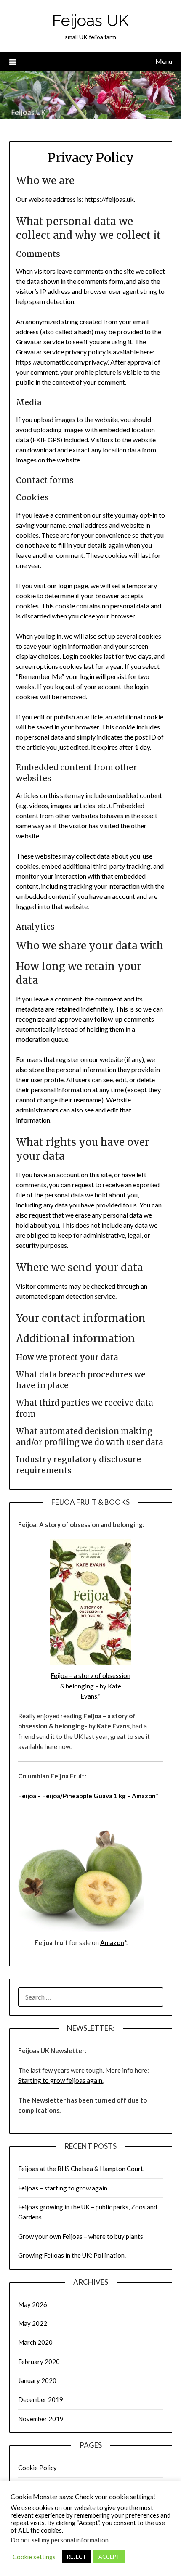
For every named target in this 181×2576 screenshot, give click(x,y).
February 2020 (39, 2362)
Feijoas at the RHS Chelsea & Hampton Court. (81, 2169)
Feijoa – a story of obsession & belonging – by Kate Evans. (90, 1686)
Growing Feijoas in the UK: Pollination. (72, 2255)
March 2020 (35, 2342)
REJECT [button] (77, 2557)
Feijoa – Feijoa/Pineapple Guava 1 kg (73, 1796)
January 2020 (37, 2380)
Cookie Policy (37, 2468)
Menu (164, 61)
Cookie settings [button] (34, 2557)
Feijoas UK (90, 20)
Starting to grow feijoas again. (61, 2080)
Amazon (143, 1796)
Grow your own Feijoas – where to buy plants (81, 2236)
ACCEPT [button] (109, 2557)
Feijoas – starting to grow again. (63, 2188)
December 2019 (41, 2399)
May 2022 (33, 2323)
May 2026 (33, 2304)
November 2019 (41, 2419)
